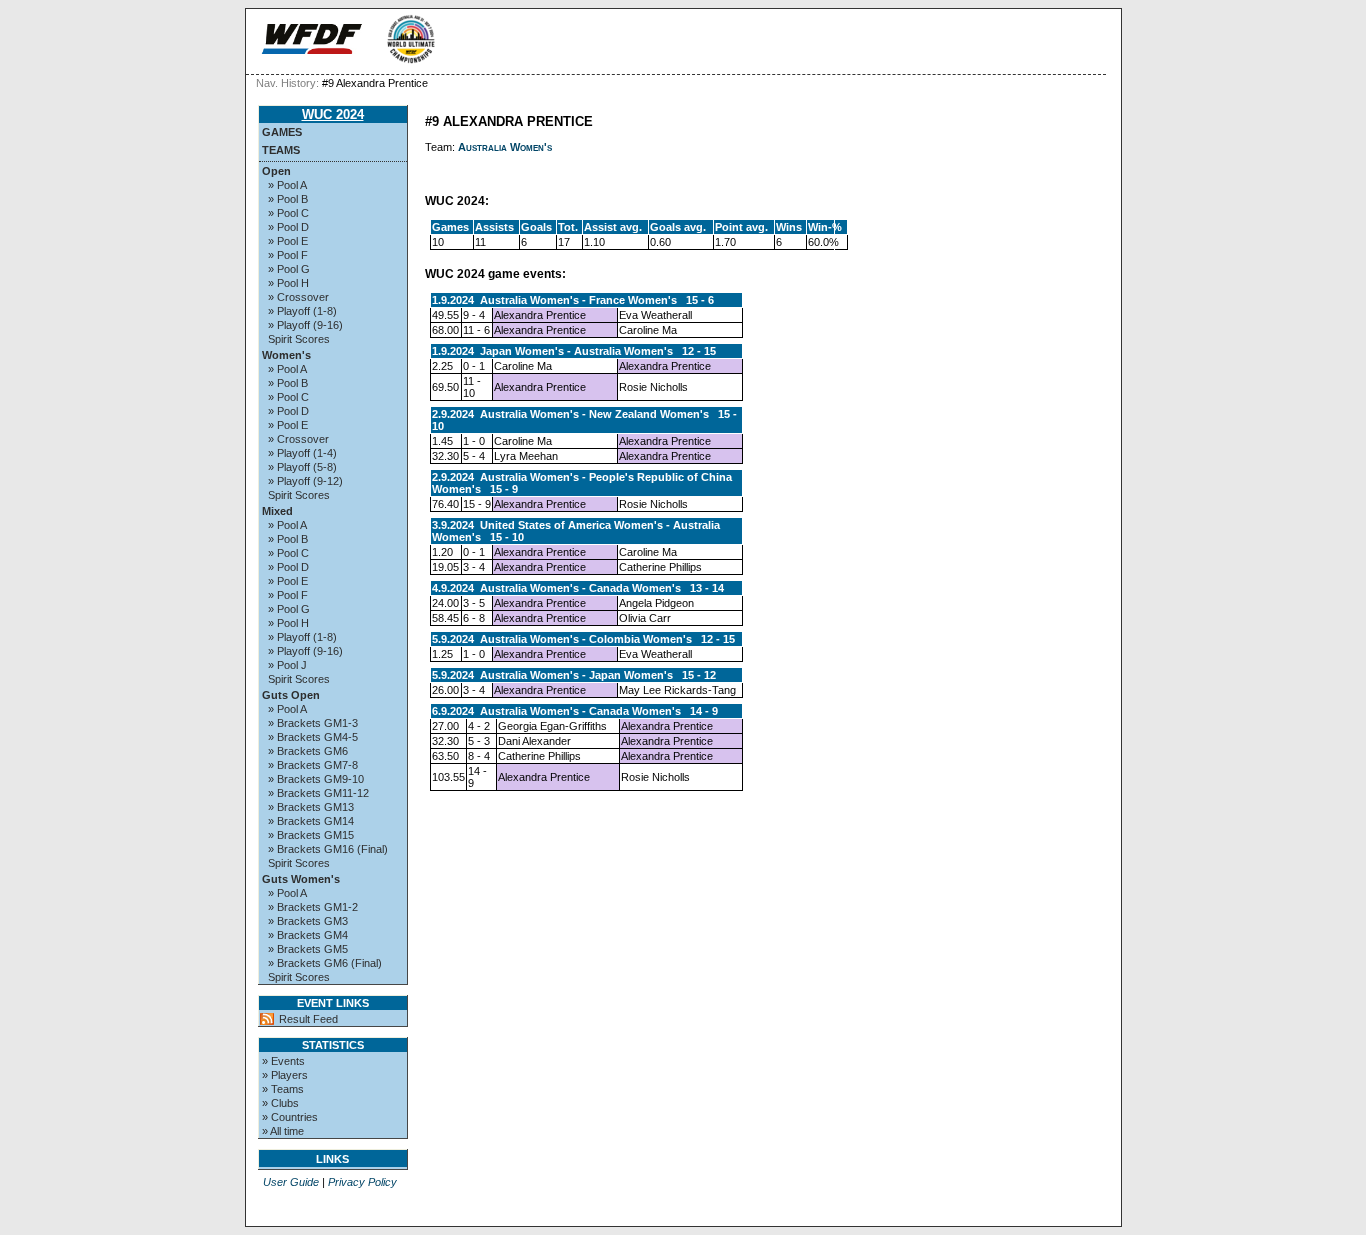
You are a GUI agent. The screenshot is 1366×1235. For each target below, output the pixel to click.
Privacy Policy (362, 1182)
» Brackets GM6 (308, 751)
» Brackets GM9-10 (316, 779)
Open (276, 171)
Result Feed (308, 1019)
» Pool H (288, 283)
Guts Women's (301, 879)
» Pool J (287, 665)
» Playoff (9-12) (305, 481)
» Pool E (288, 241)
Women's (286, 355)
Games (282, 132)
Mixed (277, 511)
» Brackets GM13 (311, 807)
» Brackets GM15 (311, 835)
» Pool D (288, 227)
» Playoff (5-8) (302, 467)
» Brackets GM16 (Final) (328, 849)
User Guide (291, 1182)
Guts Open (291, 695)
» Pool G (289, 269)
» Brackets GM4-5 (313, 737)
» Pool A (287, 185)
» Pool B (288, 199)
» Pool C (288, 213)
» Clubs (280, 1103)
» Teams (283, 1089)
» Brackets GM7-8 (313, 765)
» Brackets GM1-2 (313, 907)
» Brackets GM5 (308, 949)
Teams (281, 150)
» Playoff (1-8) (302, 311)
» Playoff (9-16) (305, 325)
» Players (285, 1075)
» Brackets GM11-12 (318, 793)
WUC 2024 (333, 114)
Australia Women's (505, 147)
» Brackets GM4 (308, 935)
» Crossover (298, 297)
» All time (283, 1131)
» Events (283, 1061)
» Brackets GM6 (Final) (325, 963)
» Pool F (288, 255)
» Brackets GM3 (308, 921)
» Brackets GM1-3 (313, 723)
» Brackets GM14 (311, 821)
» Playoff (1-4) (302, 453)
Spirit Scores (299, 339)
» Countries (290, 1117)
